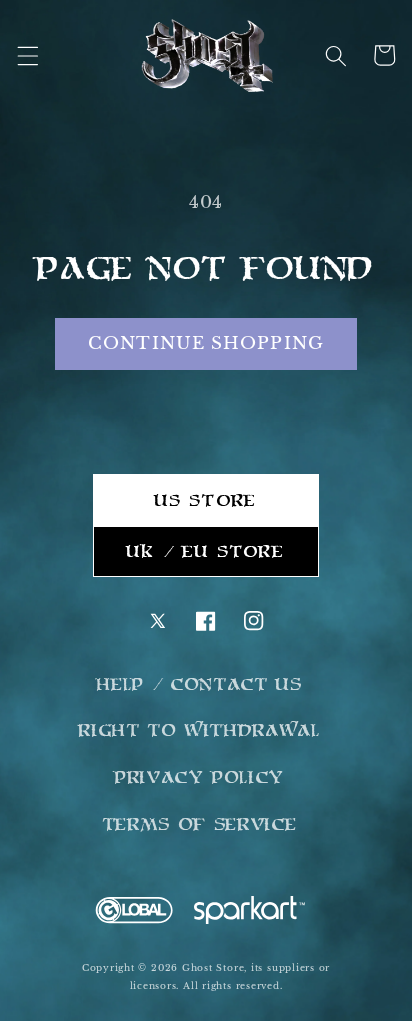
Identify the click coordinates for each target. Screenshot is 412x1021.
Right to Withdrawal (200, 730)
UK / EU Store (205, 551)
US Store (206, 500)
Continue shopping (206, 343)
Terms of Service (200, 824)
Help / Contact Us (199, 684)
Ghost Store (213, 967)
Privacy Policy (200, 777)
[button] (27, 55)
